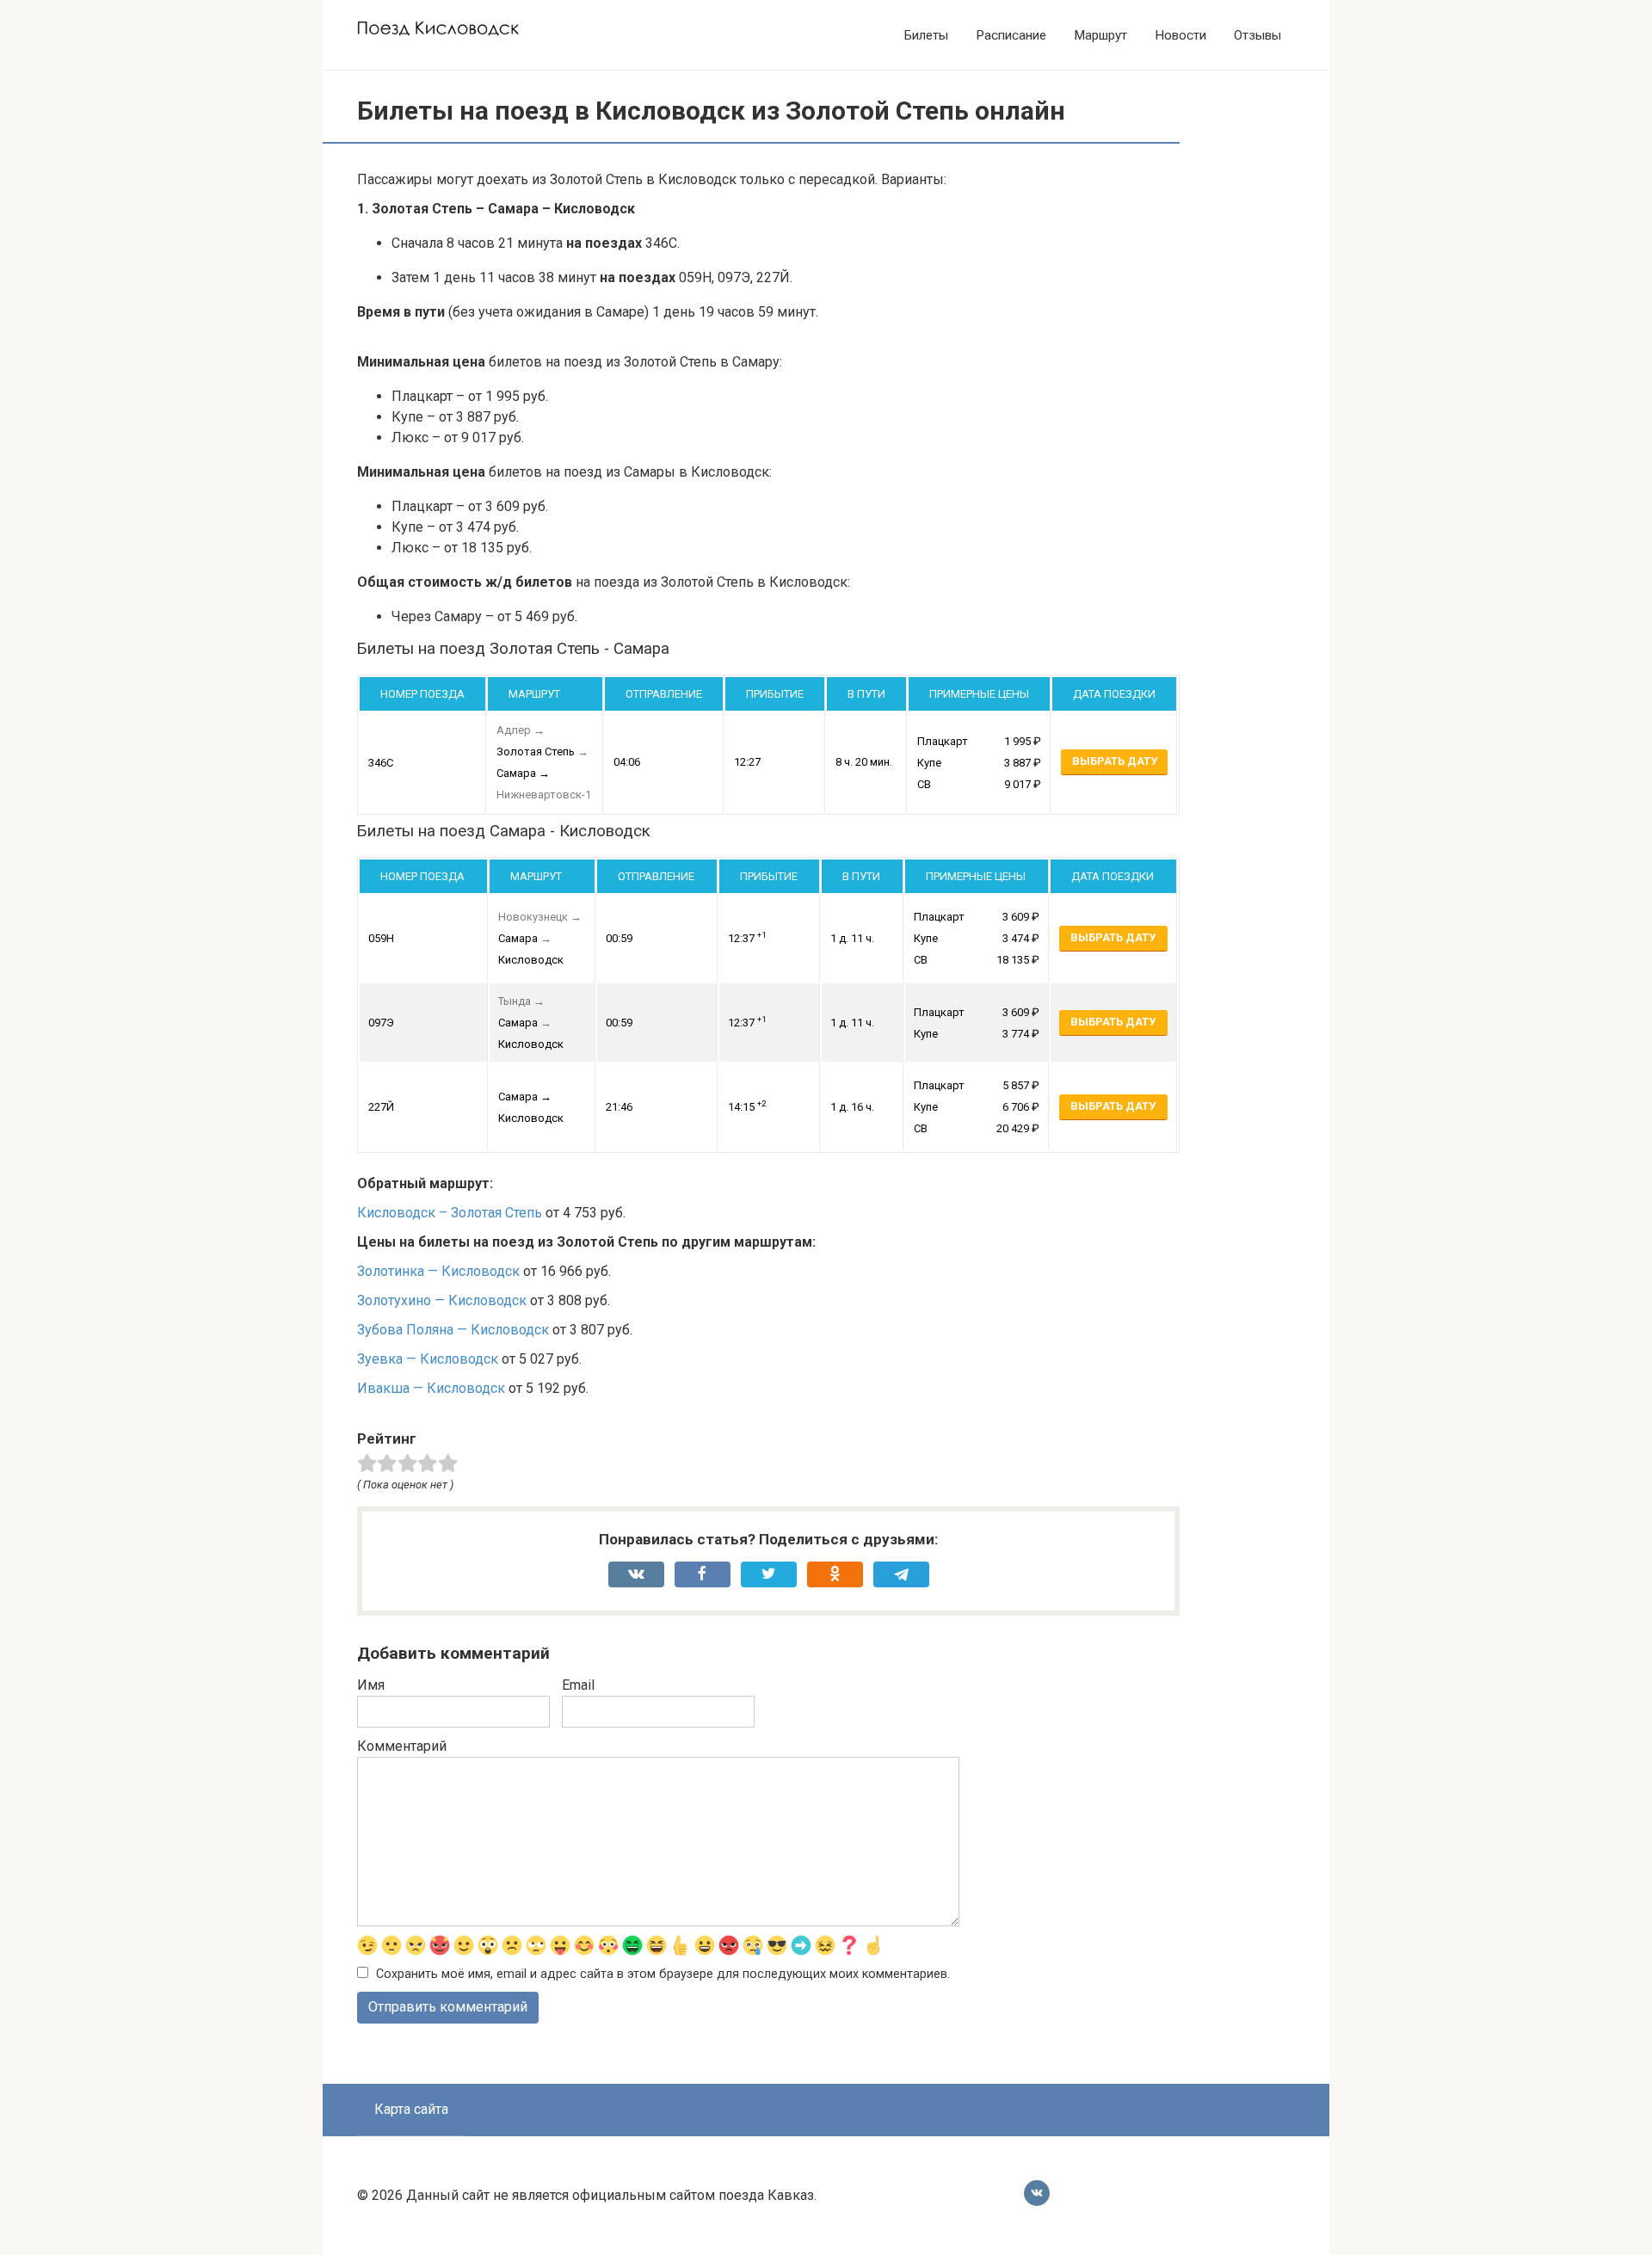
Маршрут (1100, 35)
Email (578, 1685)
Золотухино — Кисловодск (442, 1300)
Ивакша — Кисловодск (431, 1388)
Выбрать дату (1115, 761)
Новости (1180, 35)
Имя (371, 1685)
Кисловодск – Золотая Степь (450, 1213)
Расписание (1011, 35)
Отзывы (1257, 35)
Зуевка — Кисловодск (428, 1359)
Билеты (926, 35)
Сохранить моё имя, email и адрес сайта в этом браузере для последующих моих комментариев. (663, 1974)
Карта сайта (411, 2109)
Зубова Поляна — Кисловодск (453, 1330)
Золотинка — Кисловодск (438, 1271)
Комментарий (402, 1746)
